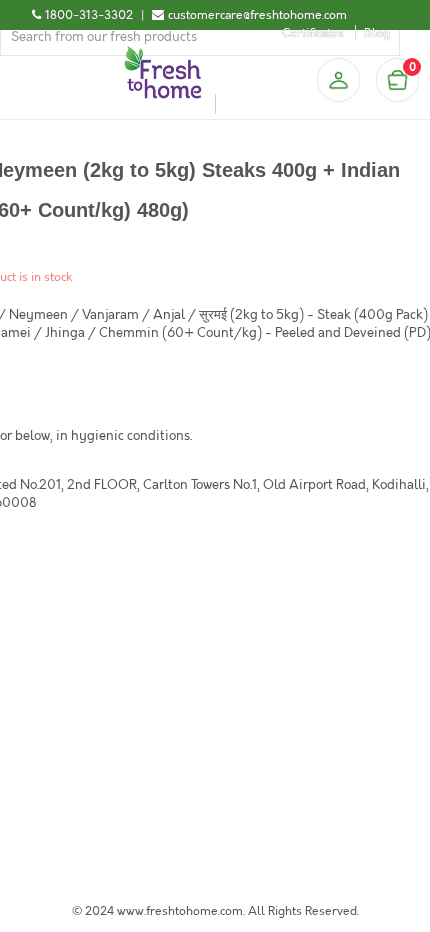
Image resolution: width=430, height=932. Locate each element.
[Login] (338, 80)
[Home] (163, 54)
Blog (377, 33)
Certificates (313, 33)
